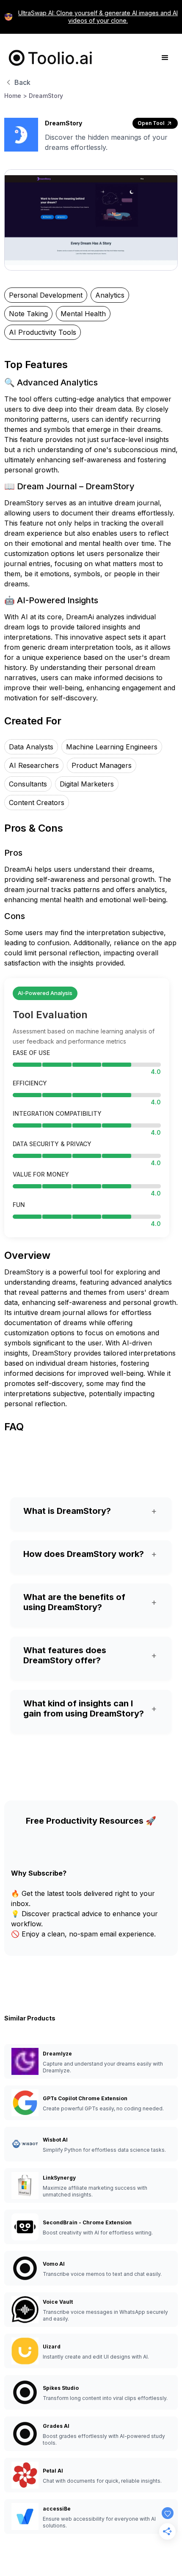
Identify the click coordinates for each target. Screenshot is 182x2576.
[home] (49, 58)
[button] (165, 58)
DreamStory (46, 96)
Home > (16, 96)
